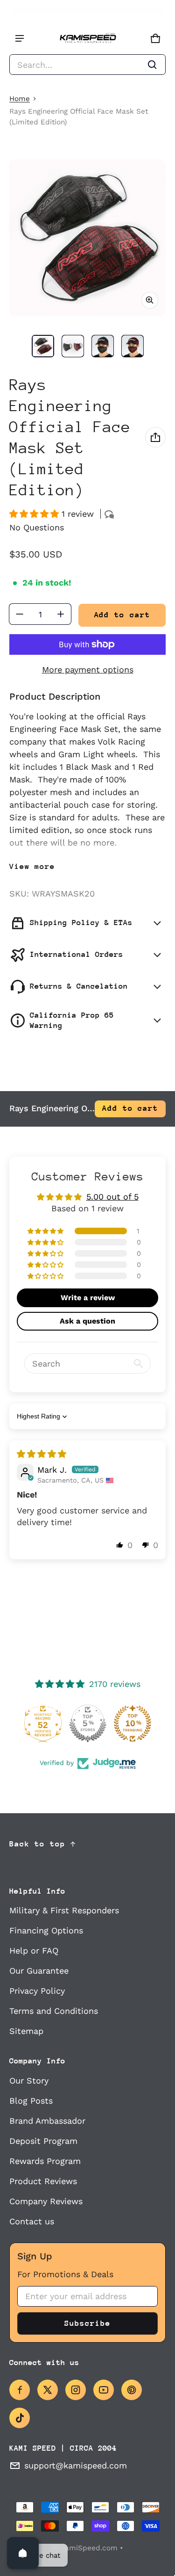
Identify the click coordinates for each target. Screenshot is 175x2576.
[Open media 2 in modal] (87, 238)
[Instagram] (76, 2390)
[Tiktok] (20, 2418)
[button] (87, 65)
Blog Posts (31, 2101)
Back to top (37, 1844)
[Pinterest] (132, 2390)
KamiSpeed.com (89, 2548)
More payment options (88, 669)
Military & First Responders (64, 1910)
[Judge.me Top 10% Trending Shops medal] (133, 1723)
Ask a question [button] (87, 1321)
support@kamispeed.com (76, 2465)
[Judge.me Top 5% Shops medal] (88, 1723)
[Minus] (20, 614)
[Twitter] (48, 2390)
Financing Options (46, 1930)
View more (32, 866)
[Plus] (61, 614)
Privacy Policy (37, 1991)
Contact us (32, 2221)
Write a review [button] (88, 1298)
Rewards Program (45, 2161)
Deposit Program (43, 2141)
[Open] (23, 2553)
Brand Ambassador (47, 2121)
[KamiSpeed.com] (88, 39)
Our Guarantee (39, 1971)
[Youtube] (104, 2390)
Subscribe (87, 2323)
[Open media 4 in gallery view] (133, 346)
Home (20, 99)
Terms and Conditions (54, 2011)
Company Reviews (46, 2201)
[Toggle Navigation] (20, 38)
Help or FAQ (34, 1950)
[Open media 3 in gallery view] (103, 346)
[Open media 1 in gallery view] (43, 346)
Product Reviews (43, 2181)
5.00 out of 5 (112, 1197)
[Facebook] (20, 2390)
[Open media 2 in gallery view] (73, 346)
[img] (42, 1454)
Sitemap (26, 2031)
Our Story (29, 2080)
